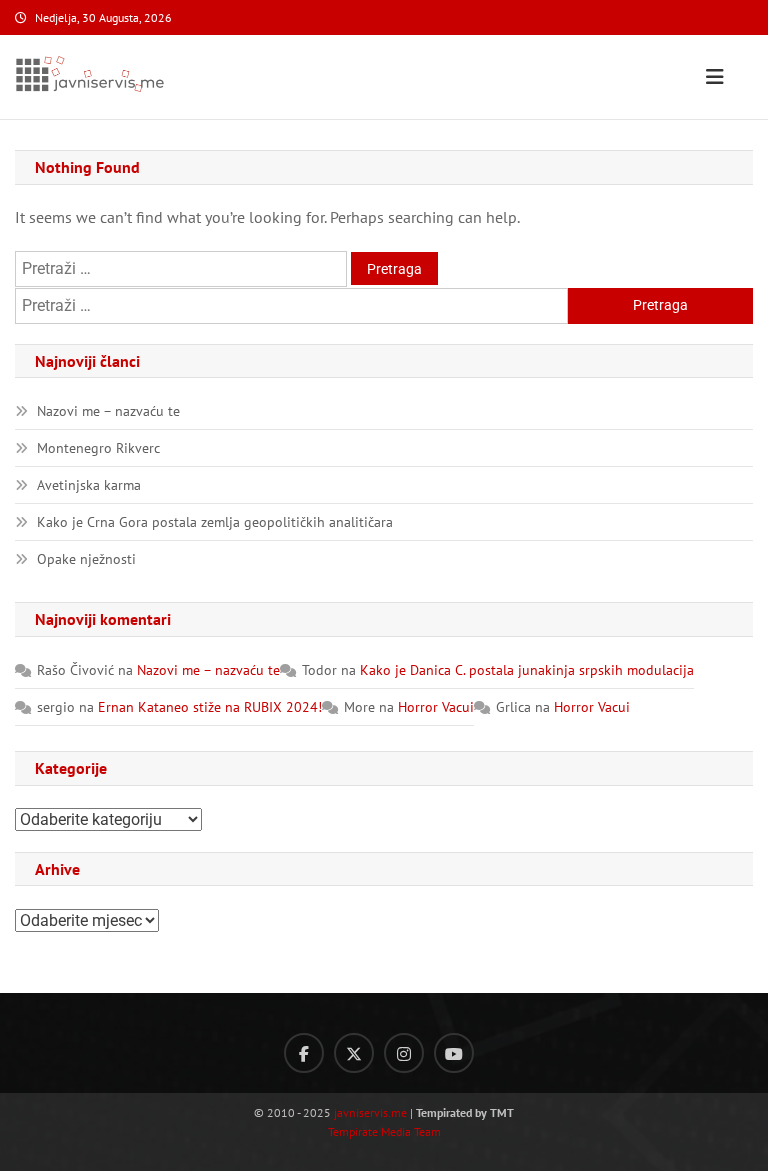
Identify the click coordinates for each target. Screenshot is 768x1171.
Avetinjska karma (89, 485)
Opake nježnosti (86, 559)
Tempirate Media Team (384, 1131)
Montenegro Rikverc (98, 448)
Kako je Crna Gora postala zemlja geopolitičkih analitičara (215, 522)
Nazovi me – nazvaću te (108, 411)
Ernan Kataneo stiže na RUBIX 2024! (210, 707)
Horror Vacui (436, 707)
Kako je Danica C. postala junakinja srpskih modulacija (527, 670)
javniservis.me (370, 1112)
